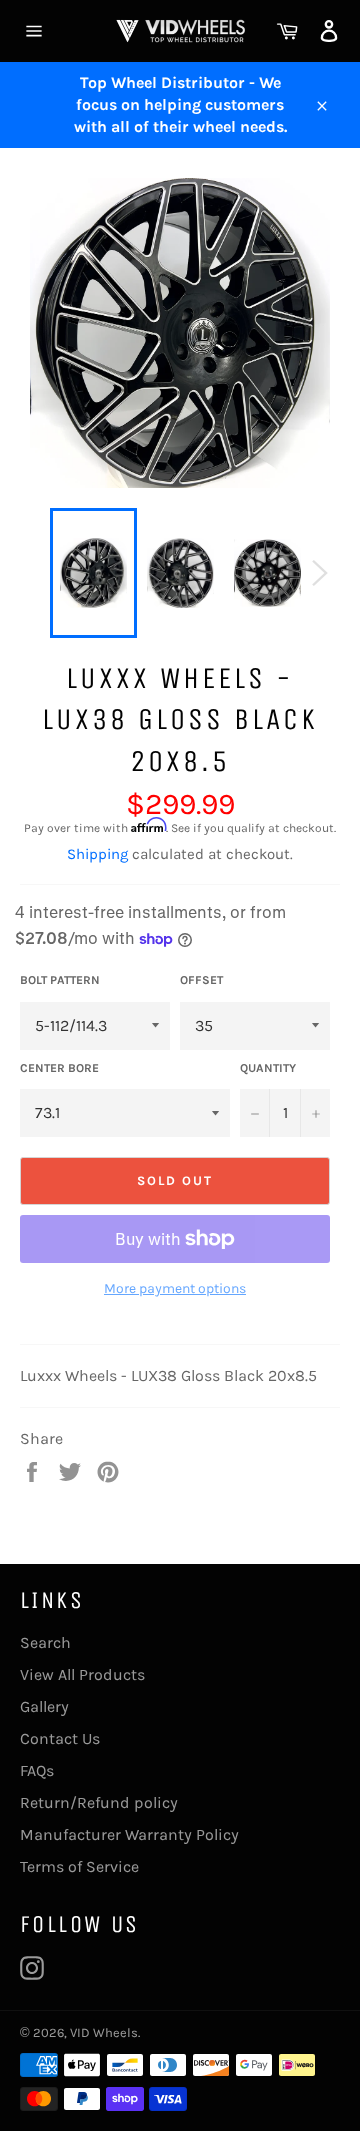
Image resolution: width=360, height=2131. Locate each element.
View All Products (82, 1674)
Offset (201, 980)
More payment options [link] (175, 1288)
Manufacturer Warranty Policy (129, 1834)
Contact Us (60, 1738)
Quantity (268, 1068)
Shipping (97, 854)
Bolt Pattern (60, 980)
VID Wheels (104, 2032)
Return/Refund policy (99, 1802)
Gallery (44, 1706)
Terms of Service (79, 1866)
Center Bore (59, 1068)
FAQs (37, 1770)
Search (45, 1642)
